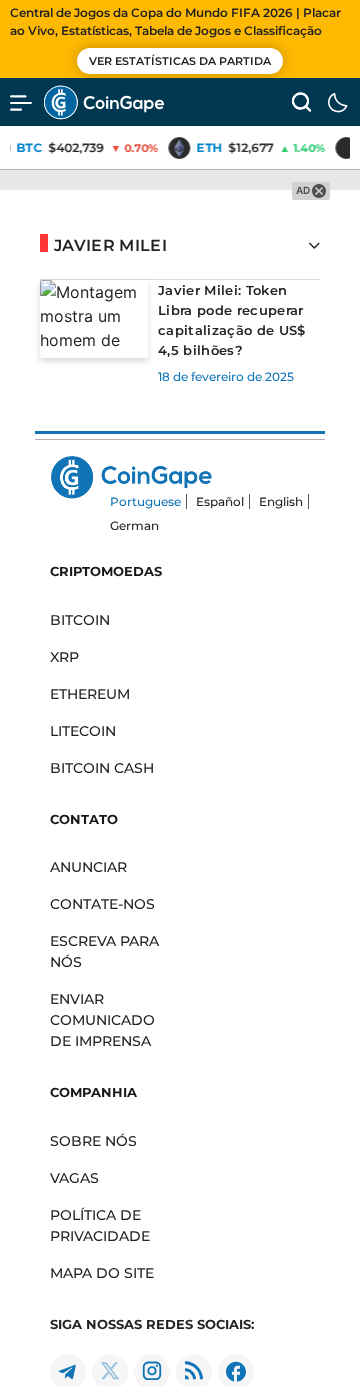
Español (220, 501)
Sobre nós (93, 1141)
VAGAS (74, 1178)
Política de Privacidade (100, 1225)
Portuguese (145, 501)
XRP (64, 657)
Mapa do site (102, 1273)
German (134, 525)
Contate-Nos (102, 904)
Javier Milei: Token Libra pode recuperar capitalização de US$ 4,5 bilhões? (232, 320)
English (281, 501)
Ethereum (90, 694)
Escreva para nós (104, 951)
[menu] (21, 102)
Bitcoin (80, 620)
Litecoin (83, 731)
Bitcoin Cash (102, 768)
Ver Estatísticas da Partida (180, 61)
